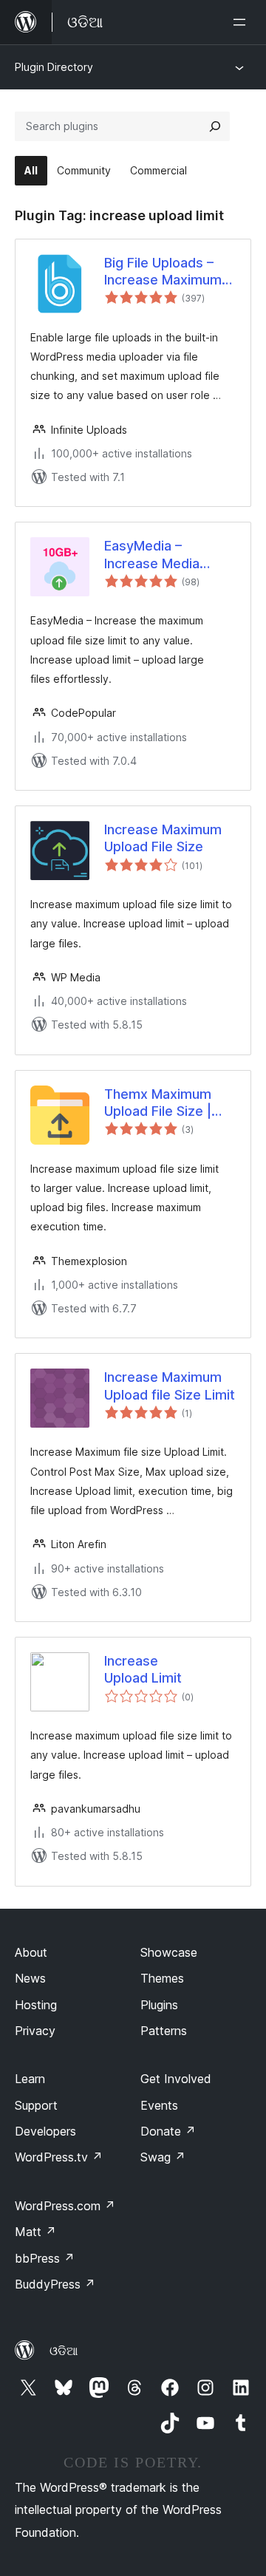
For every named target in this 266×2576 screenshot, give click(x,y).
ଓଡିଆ (64, 2351)
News (30, 1978)
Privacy (35, 2031)
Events (159, 2105)
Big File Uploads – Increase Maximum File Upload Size (163, 272)
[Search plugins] (215, 126)
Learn (30, 2079)
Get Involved (176, 2079)
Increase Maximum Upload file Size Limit (170, 1386)
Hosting (36, 2005)
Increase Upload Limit (143, 1669)
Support (36, 2105)
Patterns (164, 2031)
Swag (163, 2157)
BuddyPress (55, 2284)
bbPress (45, 2258)
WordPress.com (65, 2206)
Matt (35, 2232)
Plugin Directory (54, 67)
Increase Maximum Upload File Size (163, 838)
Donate (168, 2131)
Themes (162, 1978)
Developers (45, 2131)
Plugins (159, 2005)
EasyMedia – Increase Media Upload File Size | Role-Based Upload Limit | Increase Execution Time (164, 555)
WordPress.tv (59, 2157)
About (31, 1952)
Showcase (169, 1952)
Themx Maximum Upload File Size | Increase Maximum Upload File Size (163, 1103)
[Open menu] (242, 22)
